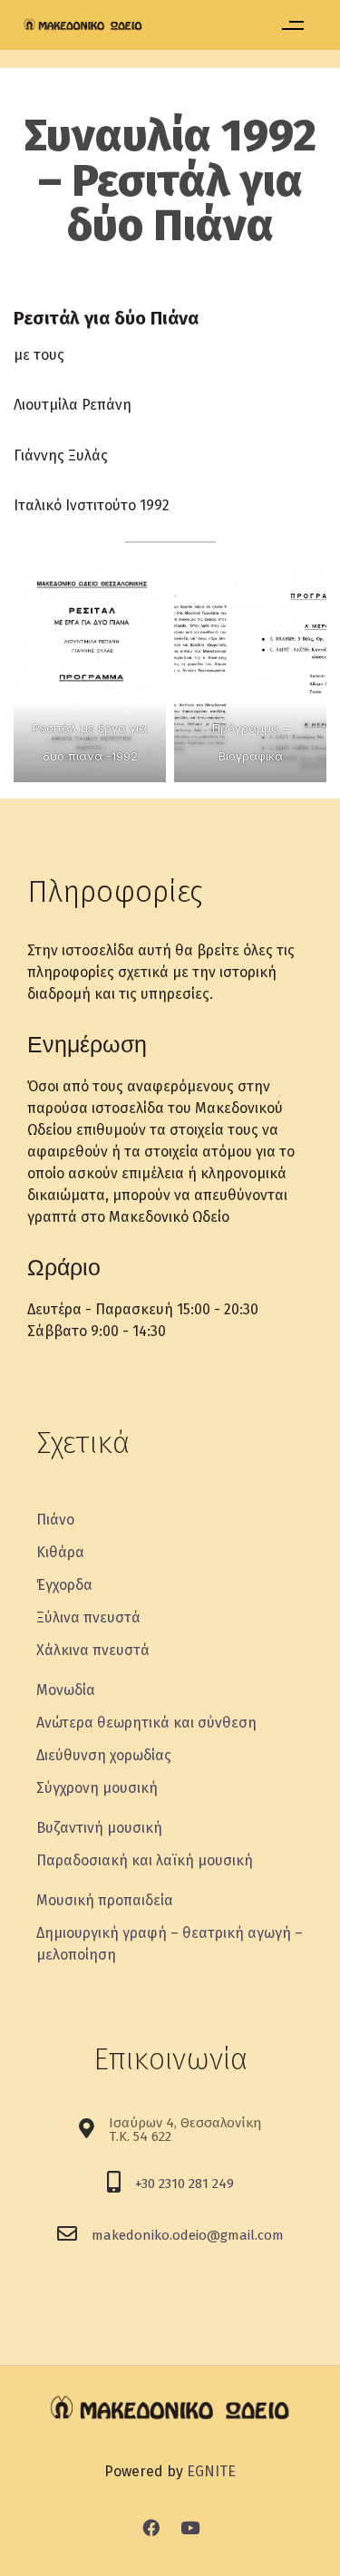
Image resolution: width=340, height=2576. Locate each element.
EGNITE (211, 2471)
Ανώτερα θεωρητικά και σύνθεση (146, 1723)
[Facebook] (151, 2527)
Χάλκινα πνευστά (93, 1650)
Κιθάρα (60, 1552)
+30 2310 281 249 (185, 2184)
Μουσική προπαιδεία (105, 1900)
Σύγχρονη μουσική (97, 1788)
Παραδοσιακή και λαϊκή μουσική (145, 1860)
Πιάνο (55, 1520)
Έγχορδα (64, 1585)
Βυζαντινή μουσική (99, 1828)
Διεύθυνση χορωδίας (104, 1755)
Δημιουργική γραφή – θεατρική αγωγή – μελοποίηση (170, 1944)
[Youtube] (189, 2527)
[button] (292, 25)
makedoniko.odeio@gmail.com (188, 2235)
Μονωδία (66, 1690)
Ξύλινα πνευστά (88, 1617)
